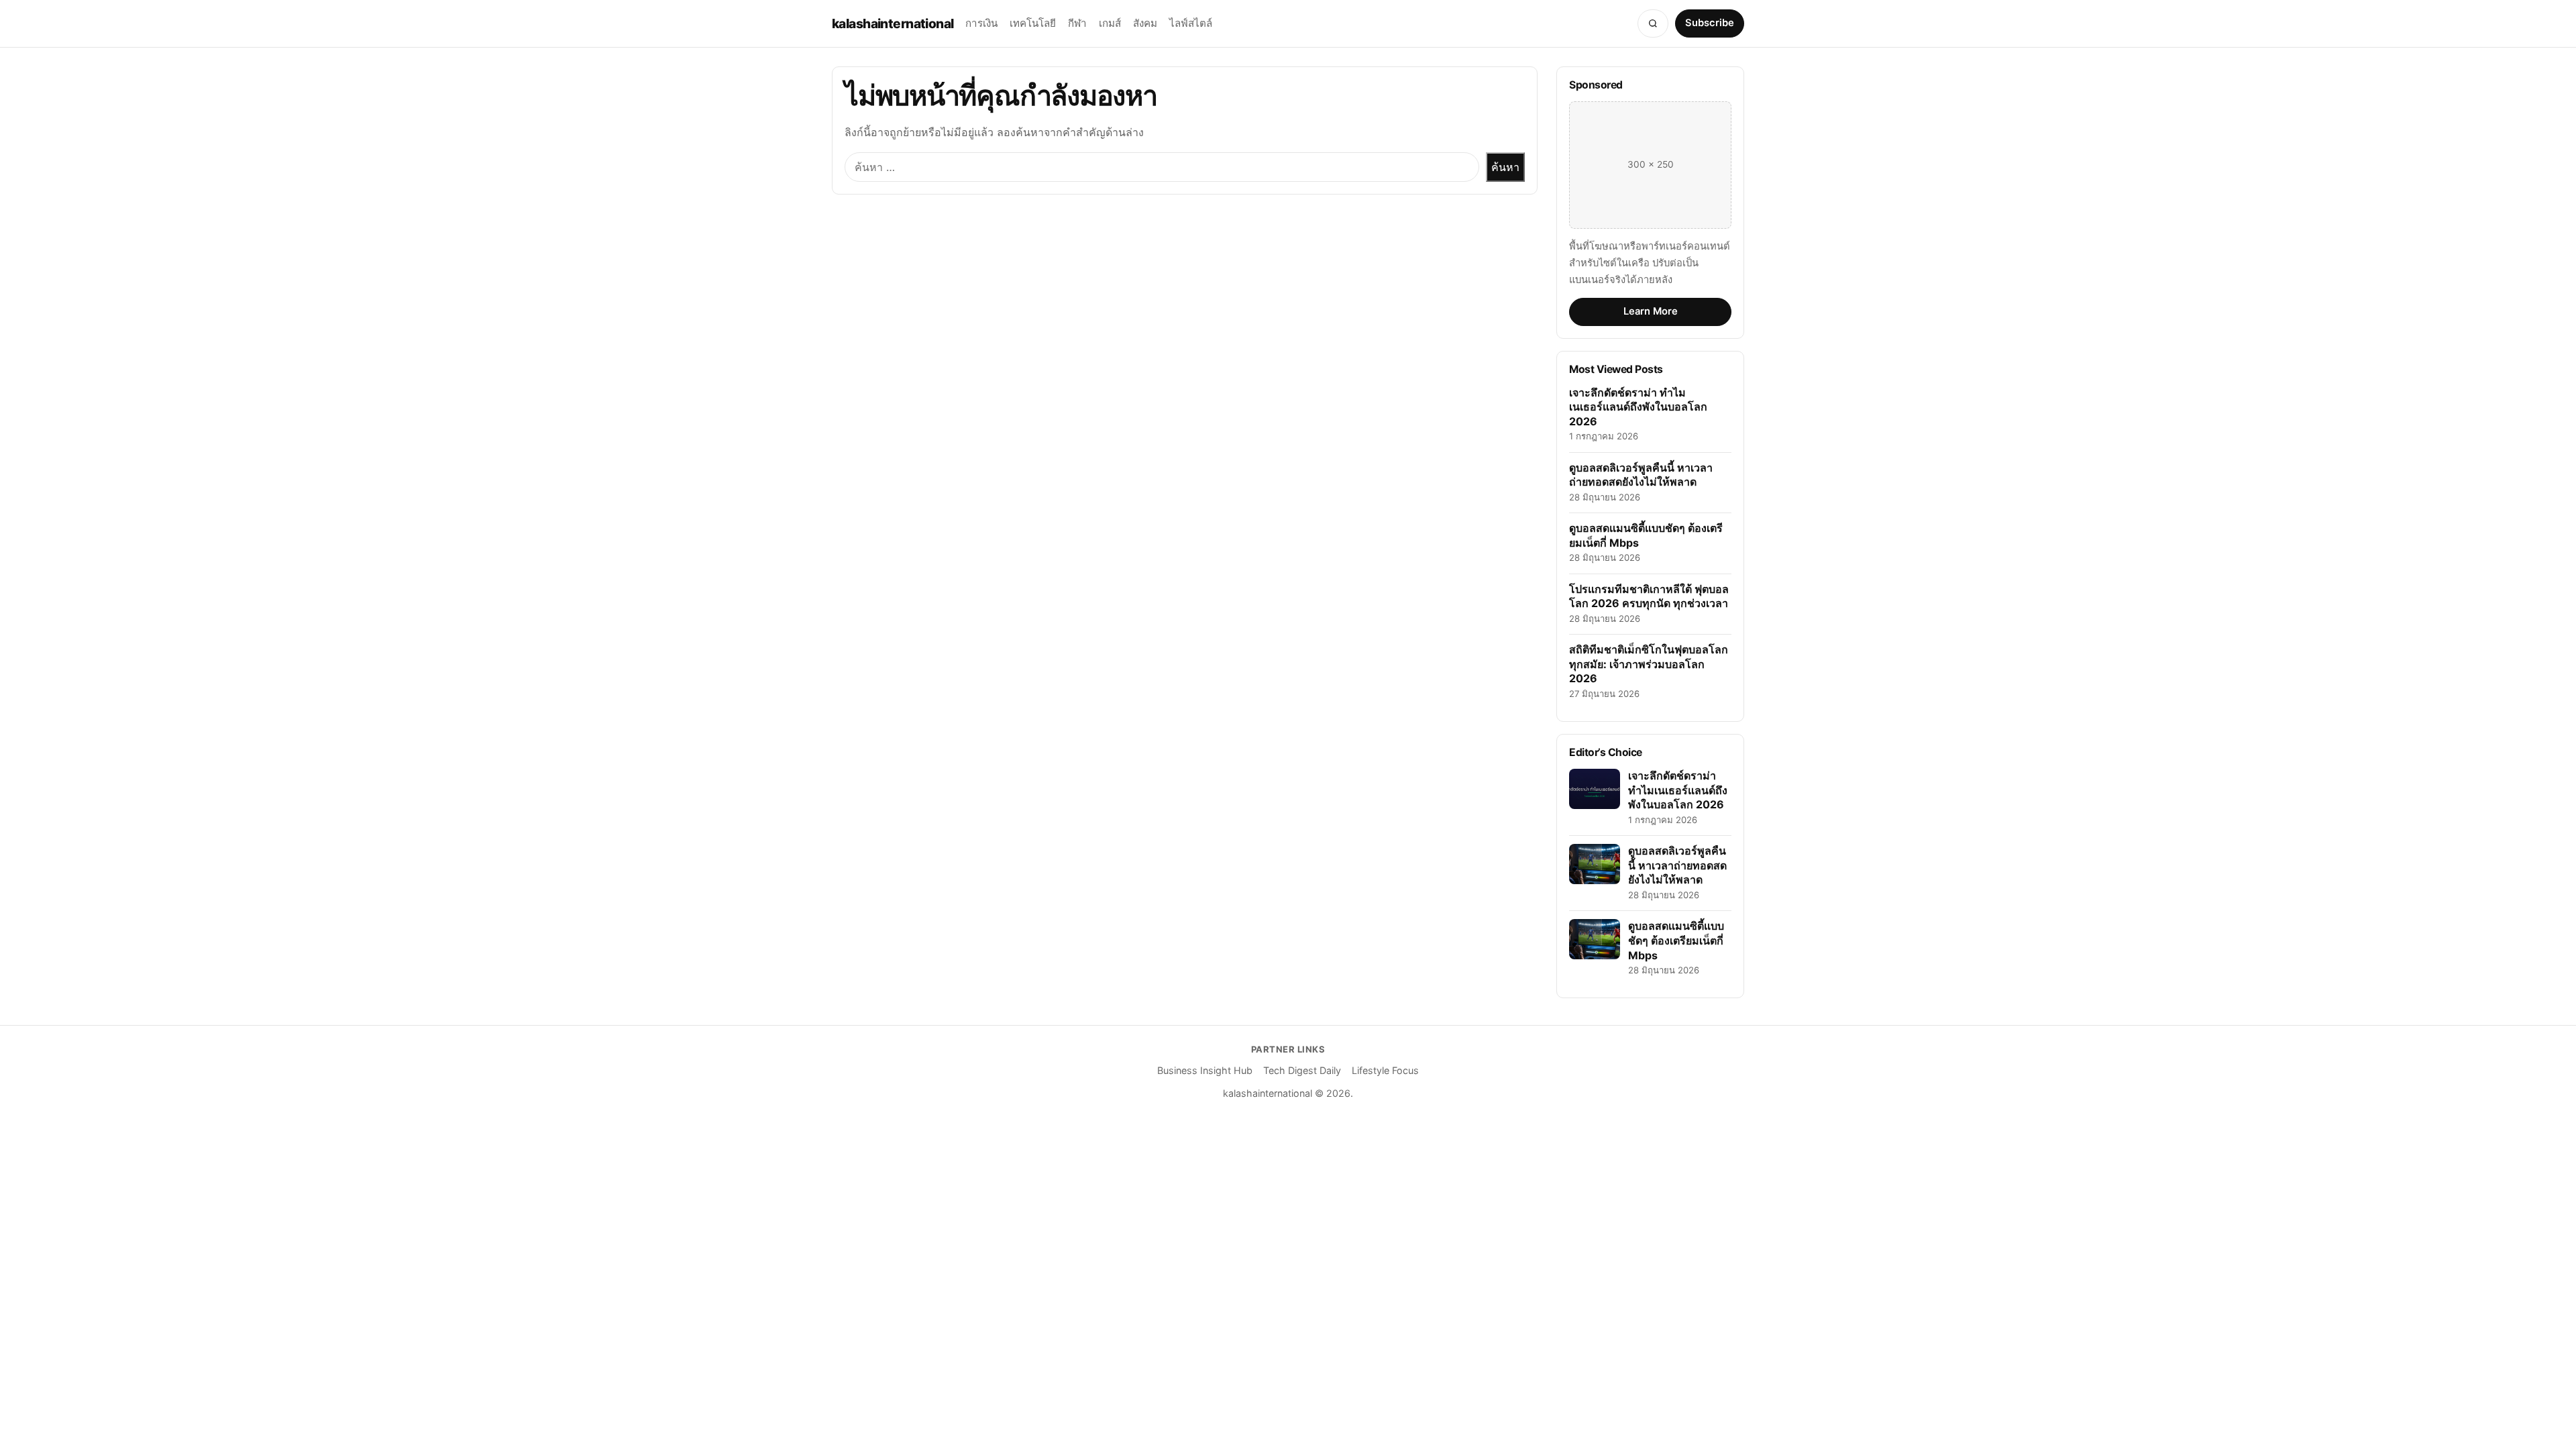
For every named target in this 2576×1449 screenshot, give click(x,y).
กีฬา (1077, 23)
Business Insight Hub (1205, 1070)
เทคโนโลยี (1033, 23)
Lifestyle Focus (1385, 1070)
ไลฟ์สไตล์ (1191, 23)
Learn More (1651, 311)
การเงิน (981, 23)
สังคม (1145, 23)
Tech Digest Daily (1302, 1070)
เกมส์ (1110, 23)
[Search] (1653, 23)
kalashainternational (893, 23)
